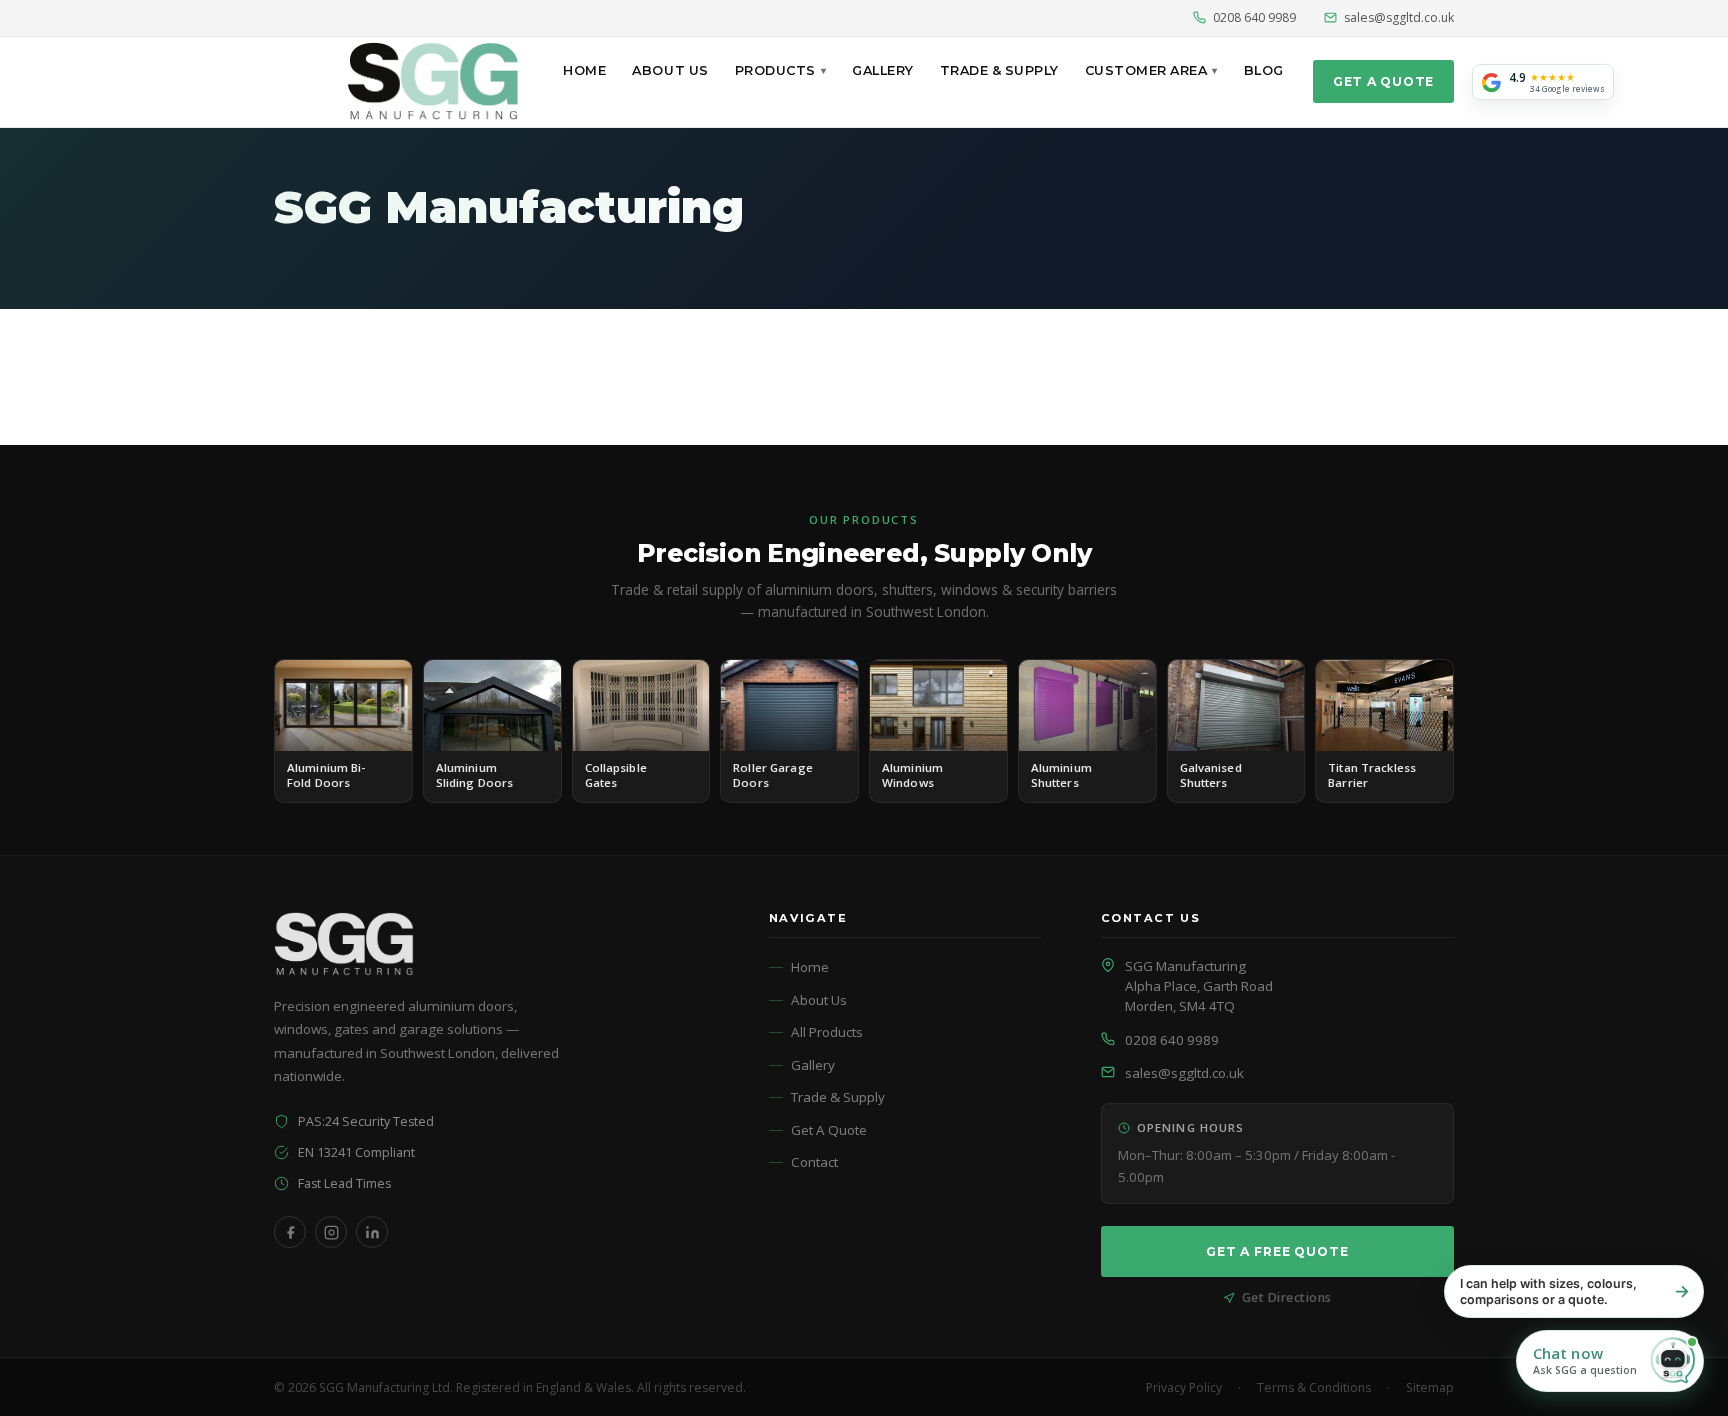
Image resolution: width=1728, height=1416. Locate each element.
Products (775, 70)
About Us (670, 70)
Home (584, 70)
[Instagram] (331, 1232)
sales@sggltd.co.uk (1399, 17)
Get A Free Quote (1277, 1251)
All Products (827, 1032)
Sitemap (1430, 1387)
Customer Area (1146, 70)
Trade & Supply (999, 70)
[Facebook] (290, 1232)
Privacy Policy (1184, 1387)
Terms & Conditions (1314, 1387)
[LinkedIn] (372, 1232)
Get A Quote (1383, 81)
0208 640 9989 (1254, 17)
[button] (1610, 1361)
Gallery (883, 70)
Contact (814, 1162)
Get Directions (1287, 1297)
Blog (1264, 70)
